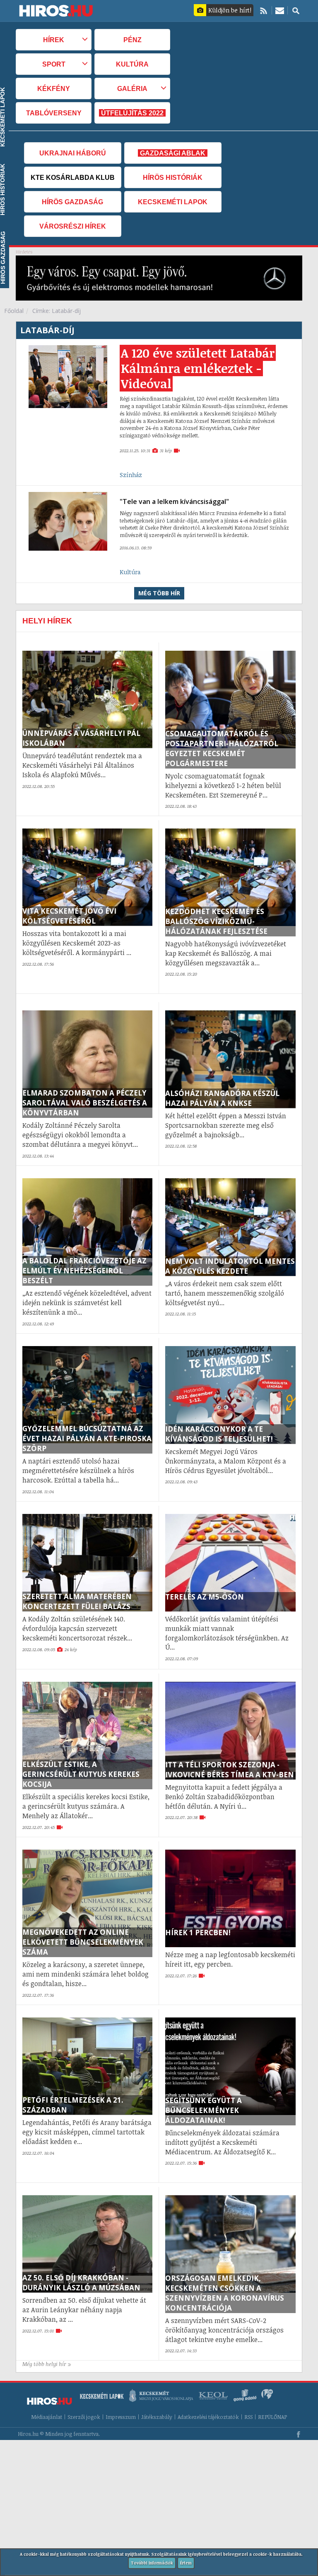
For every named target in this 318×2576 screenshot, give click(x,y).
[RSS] (264, 10)
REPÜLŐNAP (272, 2417)
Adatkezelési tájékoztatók (208, 2417)
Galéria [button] (132, 88)
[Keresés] (296, 10)
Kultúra (132, 64)
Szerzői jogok (84, 2417)
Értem (186, 2563)
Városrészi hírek (73, 226)
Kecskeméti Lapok (173, 202)
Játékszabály (157, 2417)
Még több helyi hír (44, 2364)
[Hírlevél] (280, 10)
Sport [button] (54, 64)
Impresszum (121, 2417)
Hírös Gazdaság (72, 202)
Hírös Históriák (173, 177)
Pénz (132, 40)
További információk (152, 2563)
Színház (131, 475)
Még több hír (159, 593)
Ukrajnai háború (73, 153)
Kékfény (54, 88)
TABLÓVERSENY (54, 113)
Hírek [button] (54, 40)
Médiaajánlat (47, 2417)
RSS (248, 2417)
